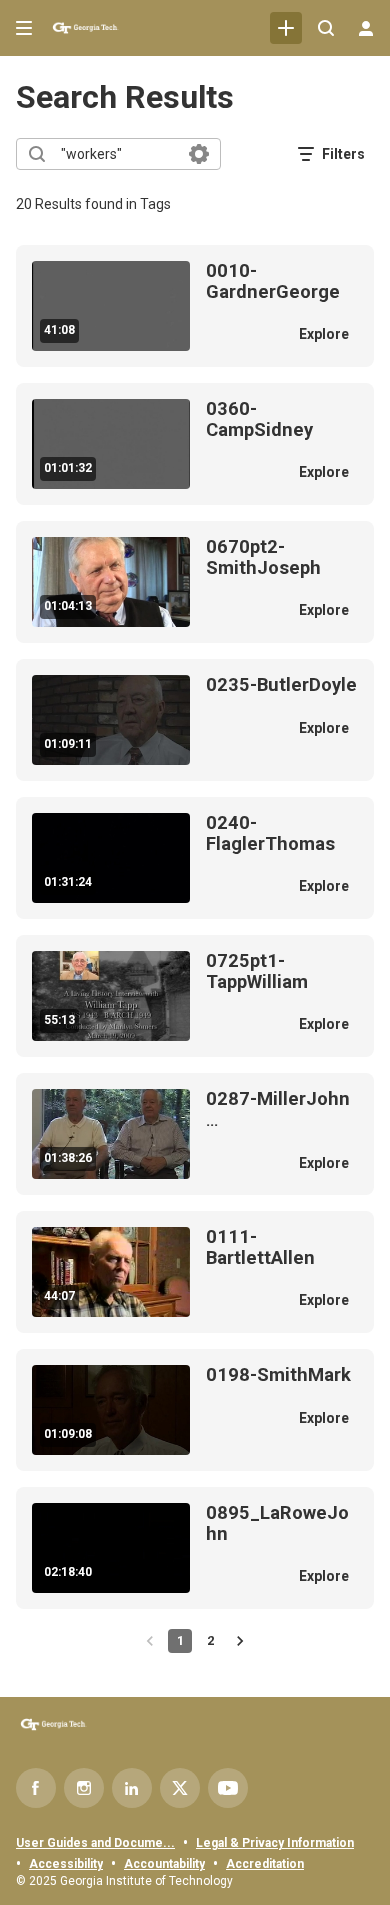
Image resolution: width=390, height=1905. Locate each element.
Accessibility (66, 1864)
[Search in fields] (199, 154)
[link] (286, 28)
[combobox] (117, 154)
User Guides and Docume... (95, 1843)
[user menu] (366, 28)
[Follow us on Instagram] (84, 1788)
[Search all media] (326, 28)
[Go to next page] (240, 1641)
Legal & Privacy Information (275, 1843)
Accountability (164, 1864)
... (278, 1109)
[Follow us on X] (180, 1788)
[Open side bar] (24, 28)
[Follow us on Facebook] (36, 1788)
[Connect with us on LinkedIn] (132, 1788)
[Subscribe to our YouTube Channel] (228, 1788)
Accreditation (265, 1864)
